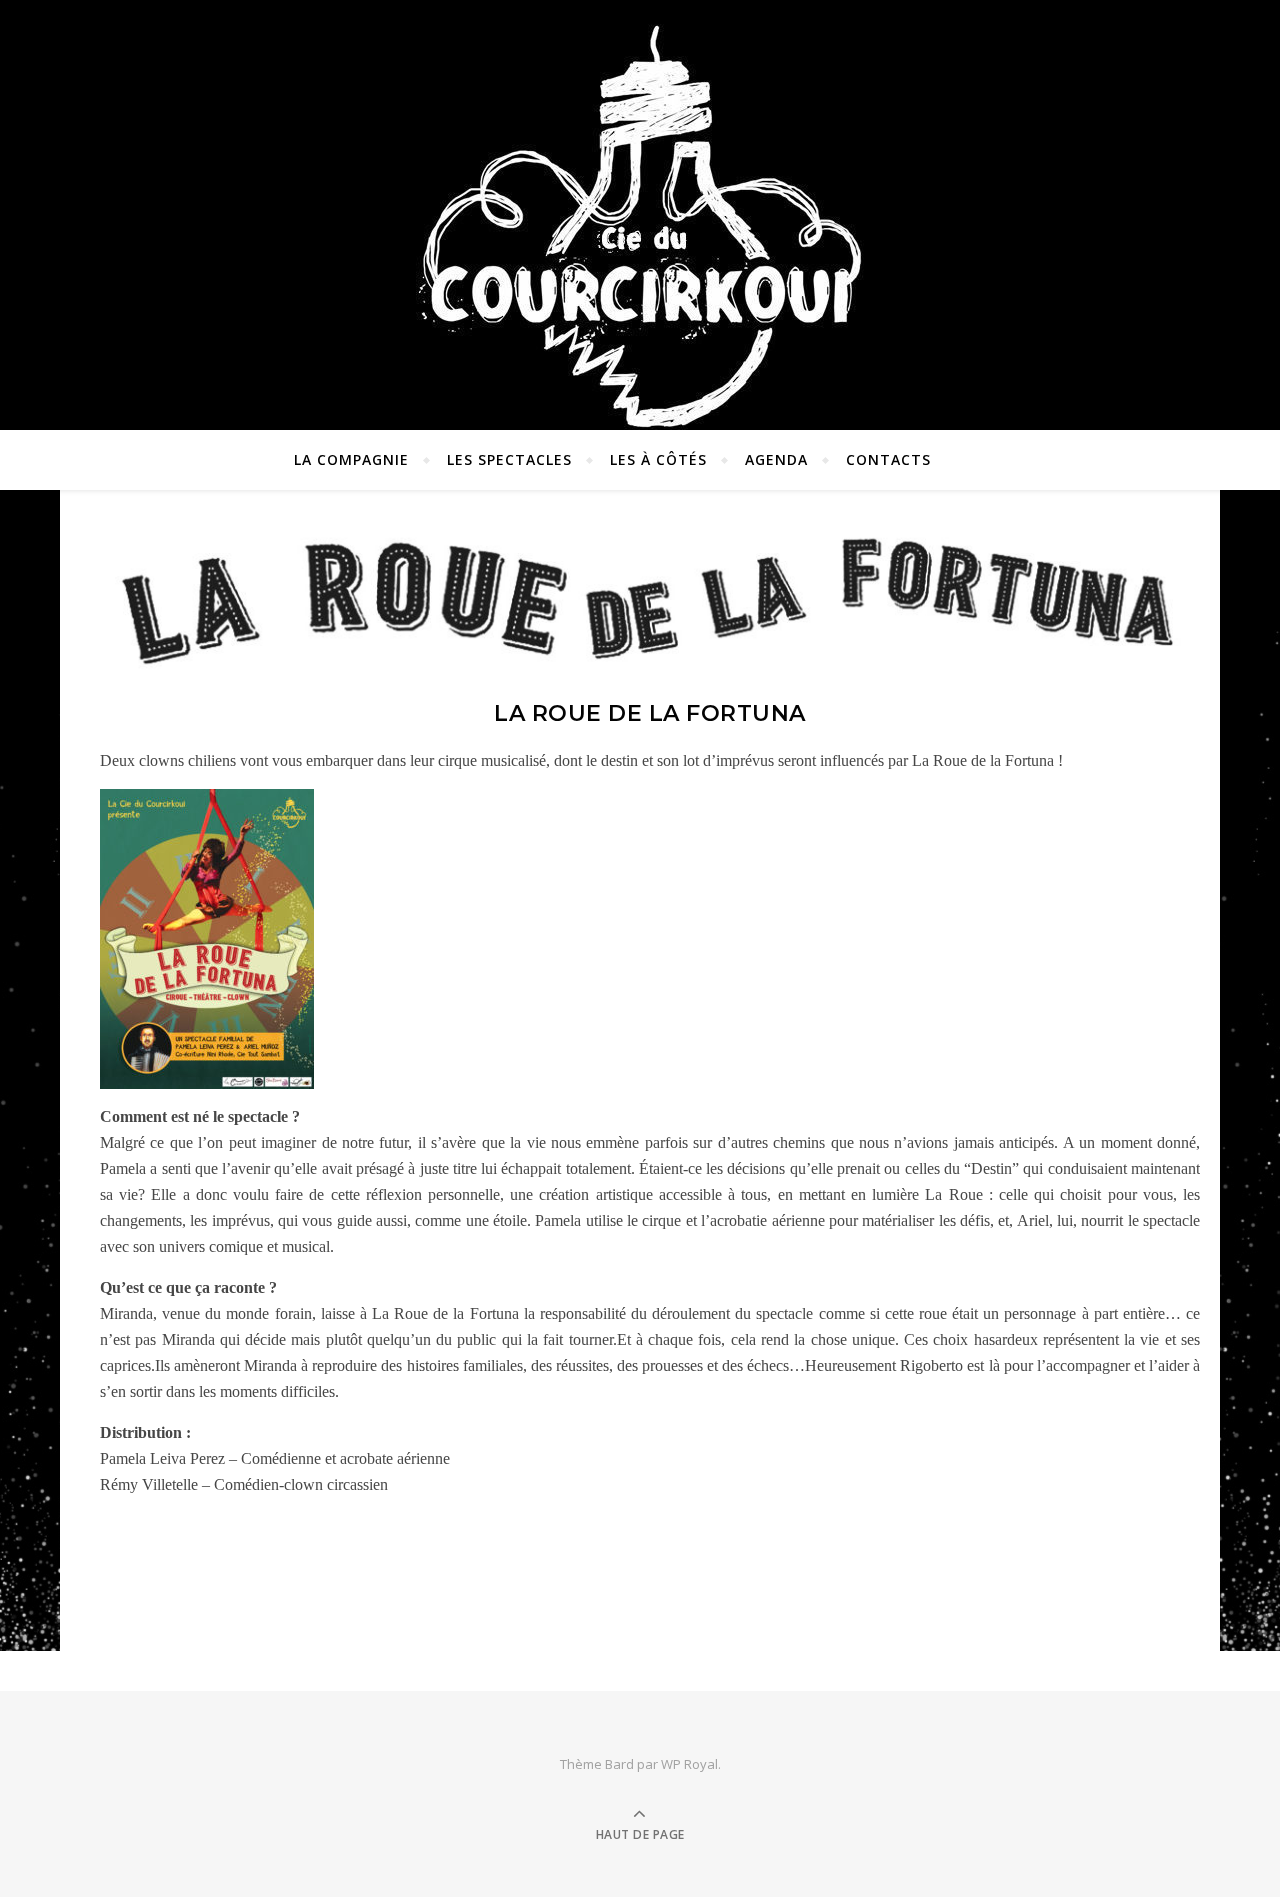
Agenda (776, 459)
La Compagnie (351, 459)
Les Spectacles (509, 459)
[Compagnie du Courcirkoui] (640, 216)
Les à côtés (658, 459)
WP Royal (689, 1764)
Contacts (888, 459)
